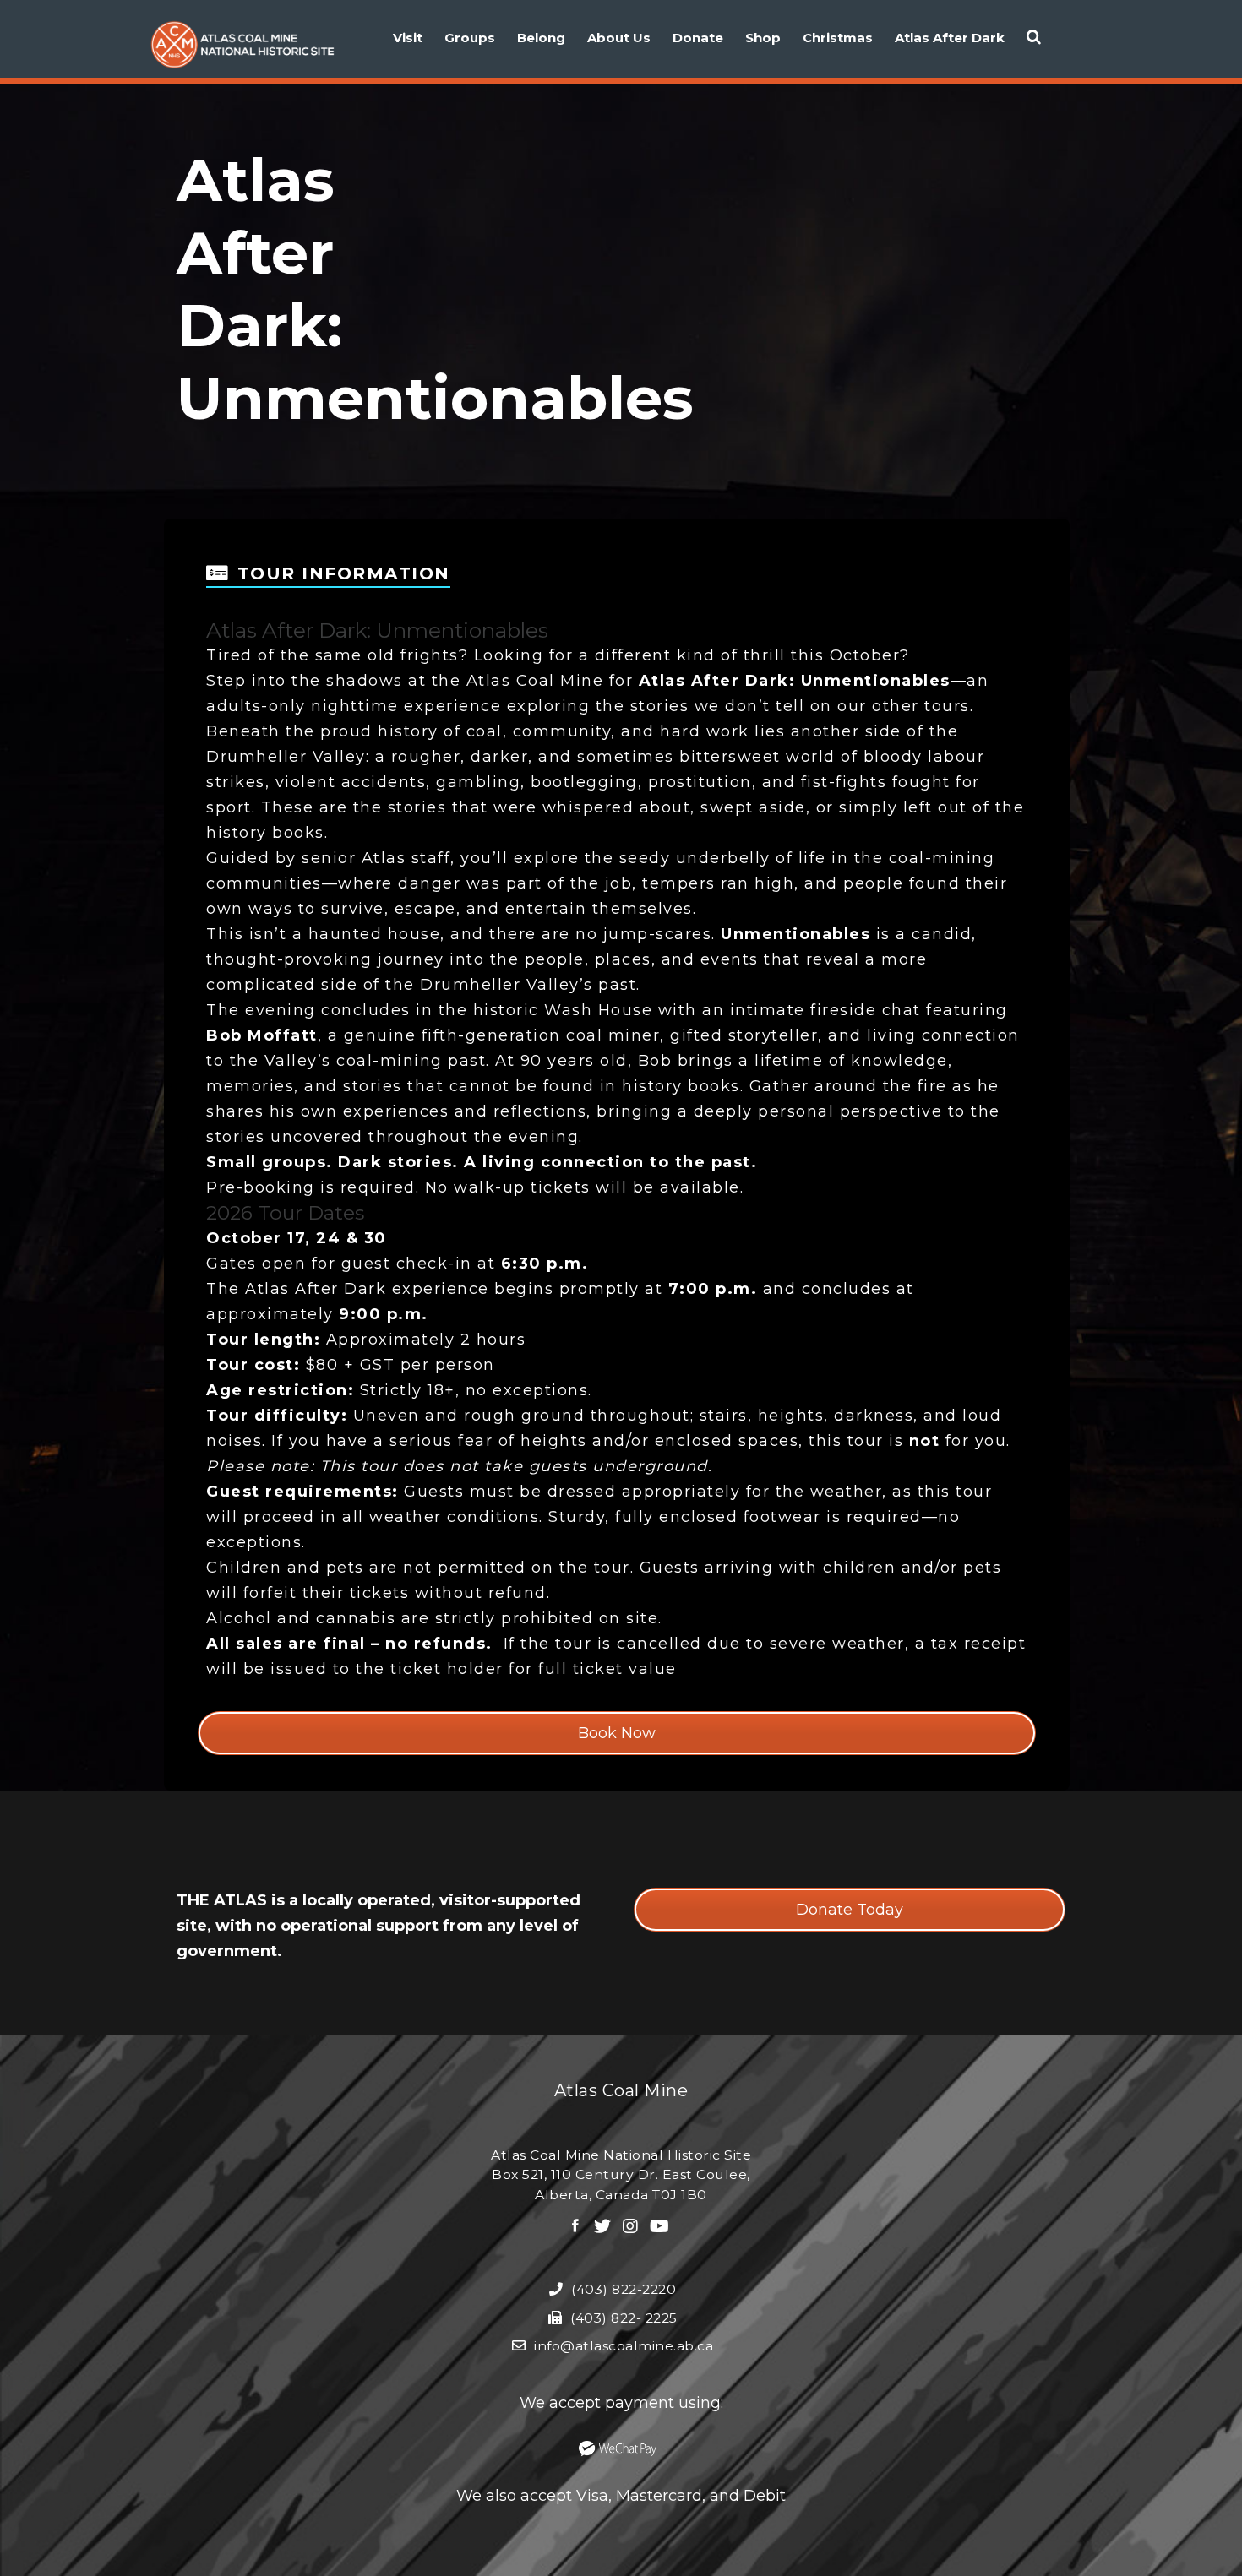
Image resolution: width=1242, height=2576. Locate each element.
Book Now (617, 1733)
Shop (763, 38)
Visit (408, 38)
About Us (619, 38)
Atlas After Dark (950, 38)
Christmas (838, 38)
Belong (541, 38)
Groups (470, 38)
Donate (698, 38)
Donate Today (850, 1910)
